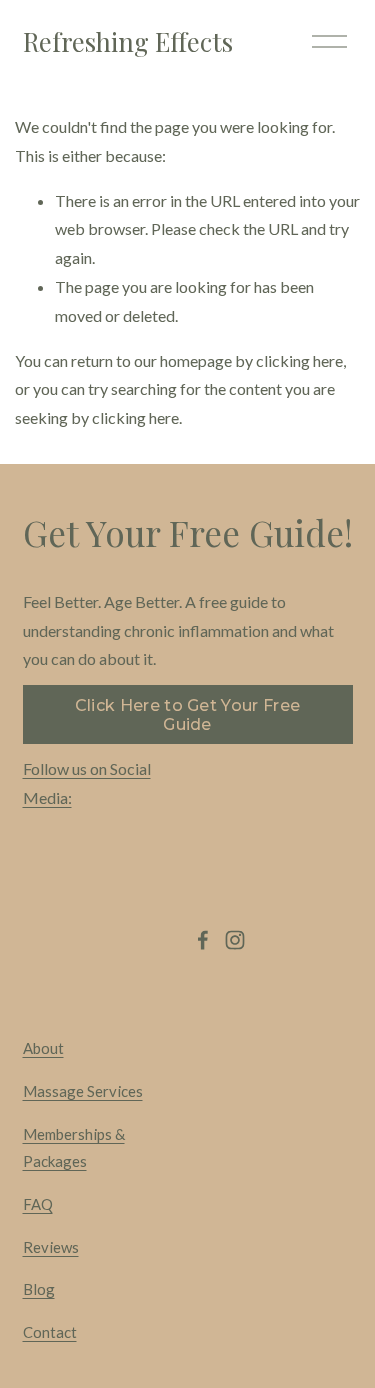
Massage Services (83, 1091)
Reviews (51, 1247)
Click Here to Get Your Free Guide (188, 715)
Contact (50, 1332)
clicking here (299, 360)
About (43, 1048)
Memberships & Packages (74, 1147)
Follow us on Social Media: (87, 783)
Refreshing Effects (128, 41)
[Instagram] (235, 940)
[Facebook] (203, 940)
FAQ (38, 1204)
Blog (39, 1289)
